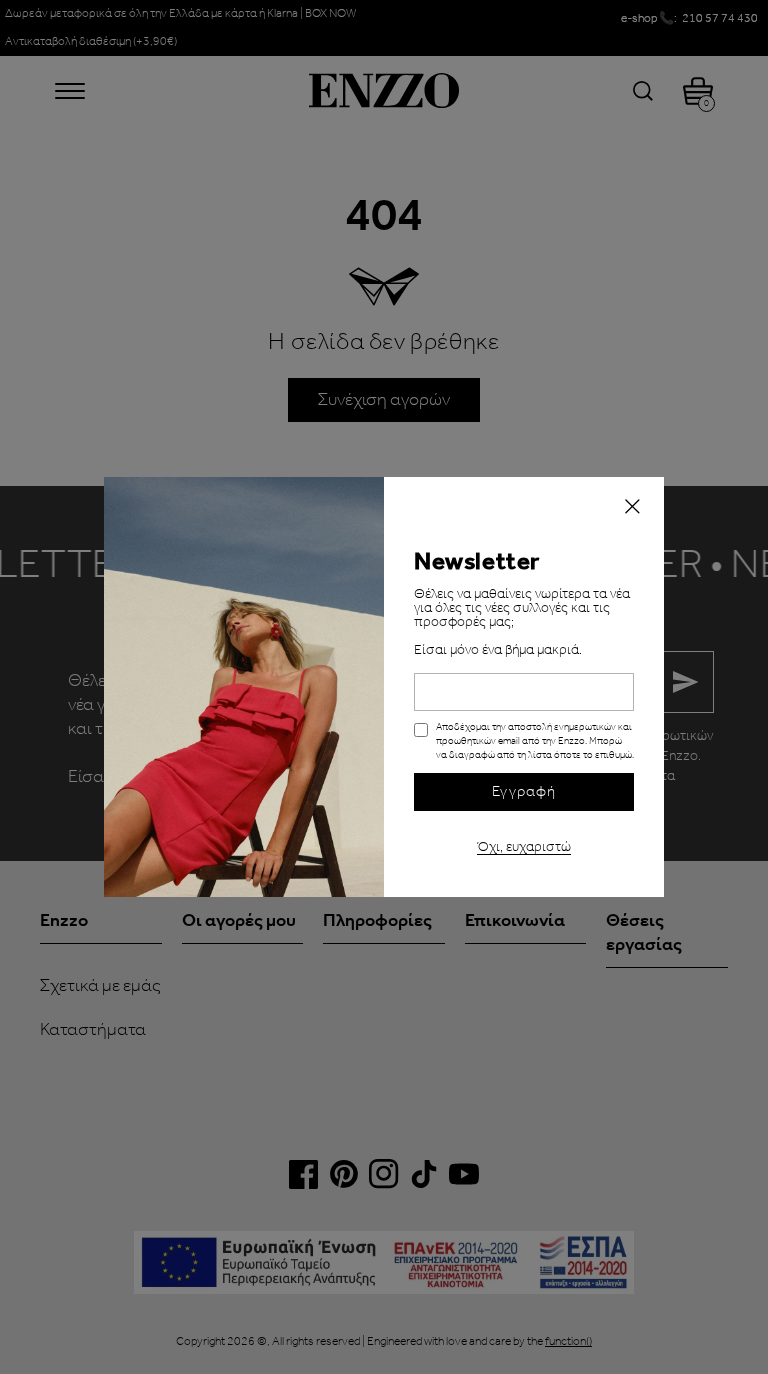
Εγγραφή (524, 792)
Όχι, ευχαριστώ (524, 844)
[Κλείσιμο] (632, 509)
